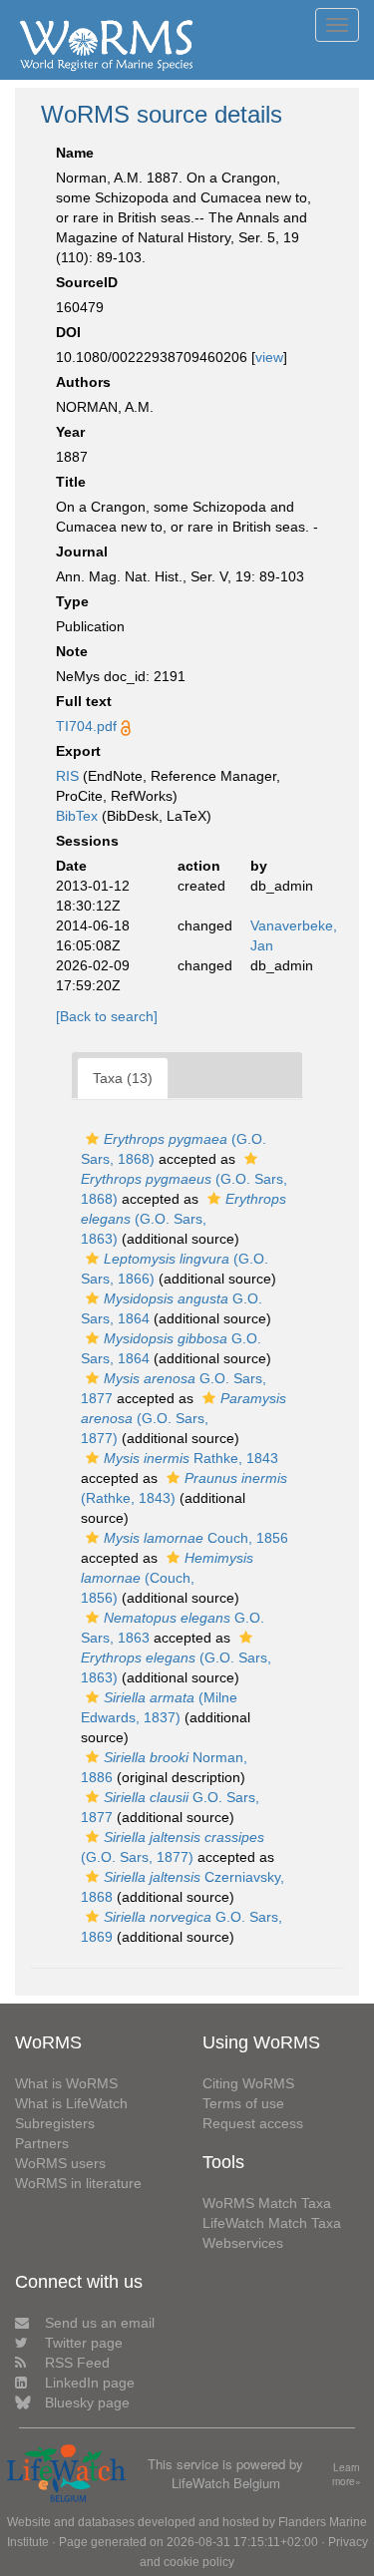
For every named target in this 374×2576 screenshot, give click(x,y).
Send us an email (100, 2323)
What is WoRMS (66, 2083)
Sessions (87, 841)
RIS (67, 776)
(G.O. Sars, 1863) (184, 1219)
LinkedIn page (90, 2383)
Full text (84, 701)
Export (78, 751)
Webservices (243, 2243)
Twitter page (84, 2343)
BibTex (77, 816)
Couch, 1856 (196, 1538)
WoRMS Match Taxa (267, 2203)
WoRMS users (60, 2163)
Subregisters (55, 2123)
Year (70, 432)
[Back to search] (107, 1016)
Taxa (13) (123, 1078)
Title (71, 482)
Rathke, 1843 (191, 1458)
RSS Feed (77, 2363)
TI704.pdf (86, 726)
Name (75, 153)
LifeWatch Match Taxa (272, 2223)
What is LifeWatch (71, 2103)
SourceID (87, 282)
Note (72, 651)
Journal (82, 552)
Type (72, 601)
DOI (68, 332)
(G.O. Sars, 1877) (184, 1418)
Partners (42, 2143)
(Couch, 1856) (167, 1578)
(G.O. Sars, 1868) (184, 1189)
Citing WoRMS (248, 2083)
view (269, 357)
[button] (92, 1139)
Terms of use (243, 2103)
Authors (83, 382)
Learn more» (347, 2475)
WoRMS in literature (78, 2183)
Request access (253, 2123)
